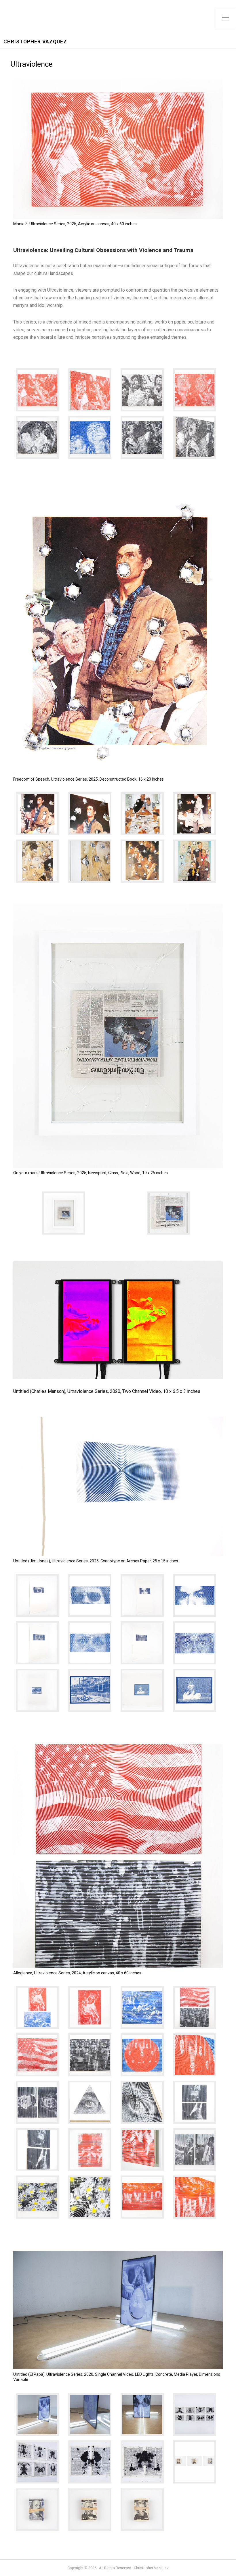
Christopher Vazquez (35, 42)
